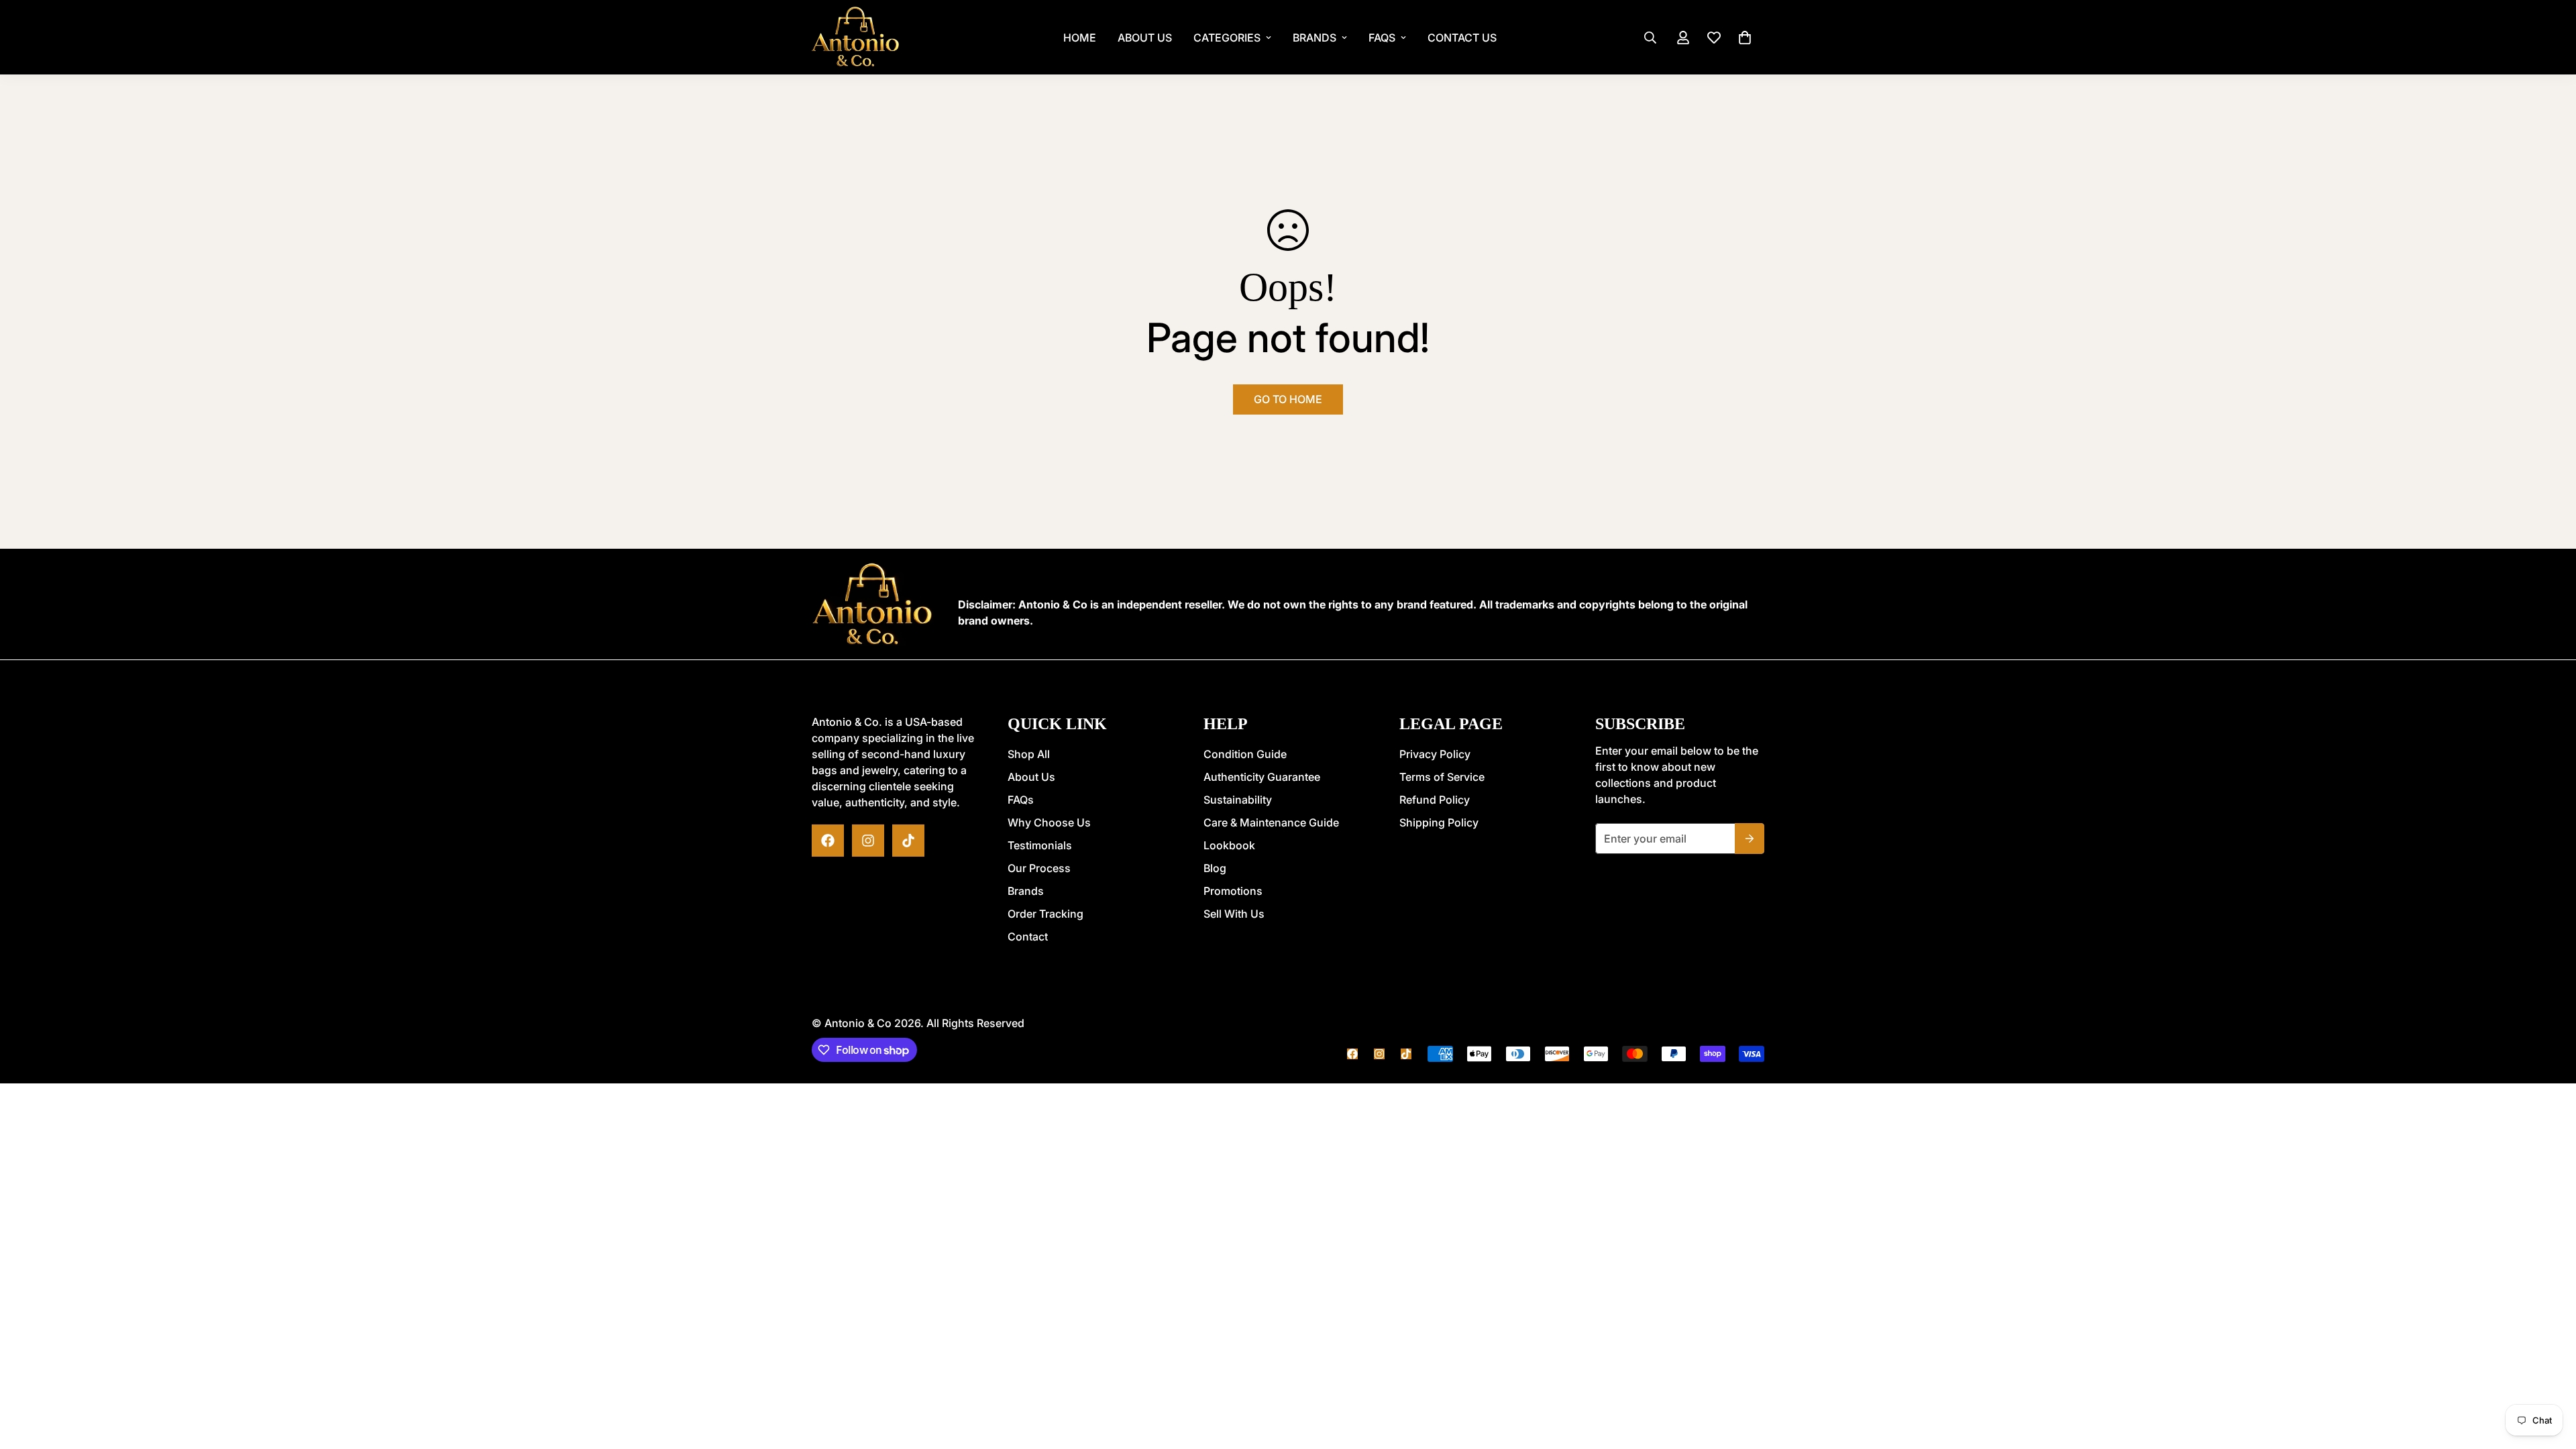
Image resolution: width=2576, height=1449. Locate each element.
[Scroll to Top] (1288, 1376)
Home (1080, 38)
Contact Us (1462, 38)
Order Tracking (1045, 914)
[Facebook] (828, 841)
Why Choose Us (1049, 822)
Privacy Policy (1435, 754)
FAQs (1382, 38)
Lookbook (1229, 845)
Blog (1215, 868)
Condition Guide (1245, 754)
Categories (1227, 38)
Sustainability (1238, 800)
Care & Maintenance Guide (1271, 822)
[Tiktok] (908, 841)
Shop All (1029, 754)
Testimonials (1040, 845)
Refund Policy (1435, 800)
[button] (1745, 38)
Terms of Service (1442, 777)
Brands (1314, 38)
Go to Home (1288, 399)
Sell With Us (1234, 914)
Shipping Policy (1439, 822)
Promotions (1233, 891)
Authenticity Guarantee (1262, 777)
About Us (1145, 38)
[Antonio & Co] (855, 37)
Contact (1028, 936)
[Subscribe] (1750, 839)
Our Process (1039, 868)
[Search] (1650, 38)
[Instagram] (868, 841)
